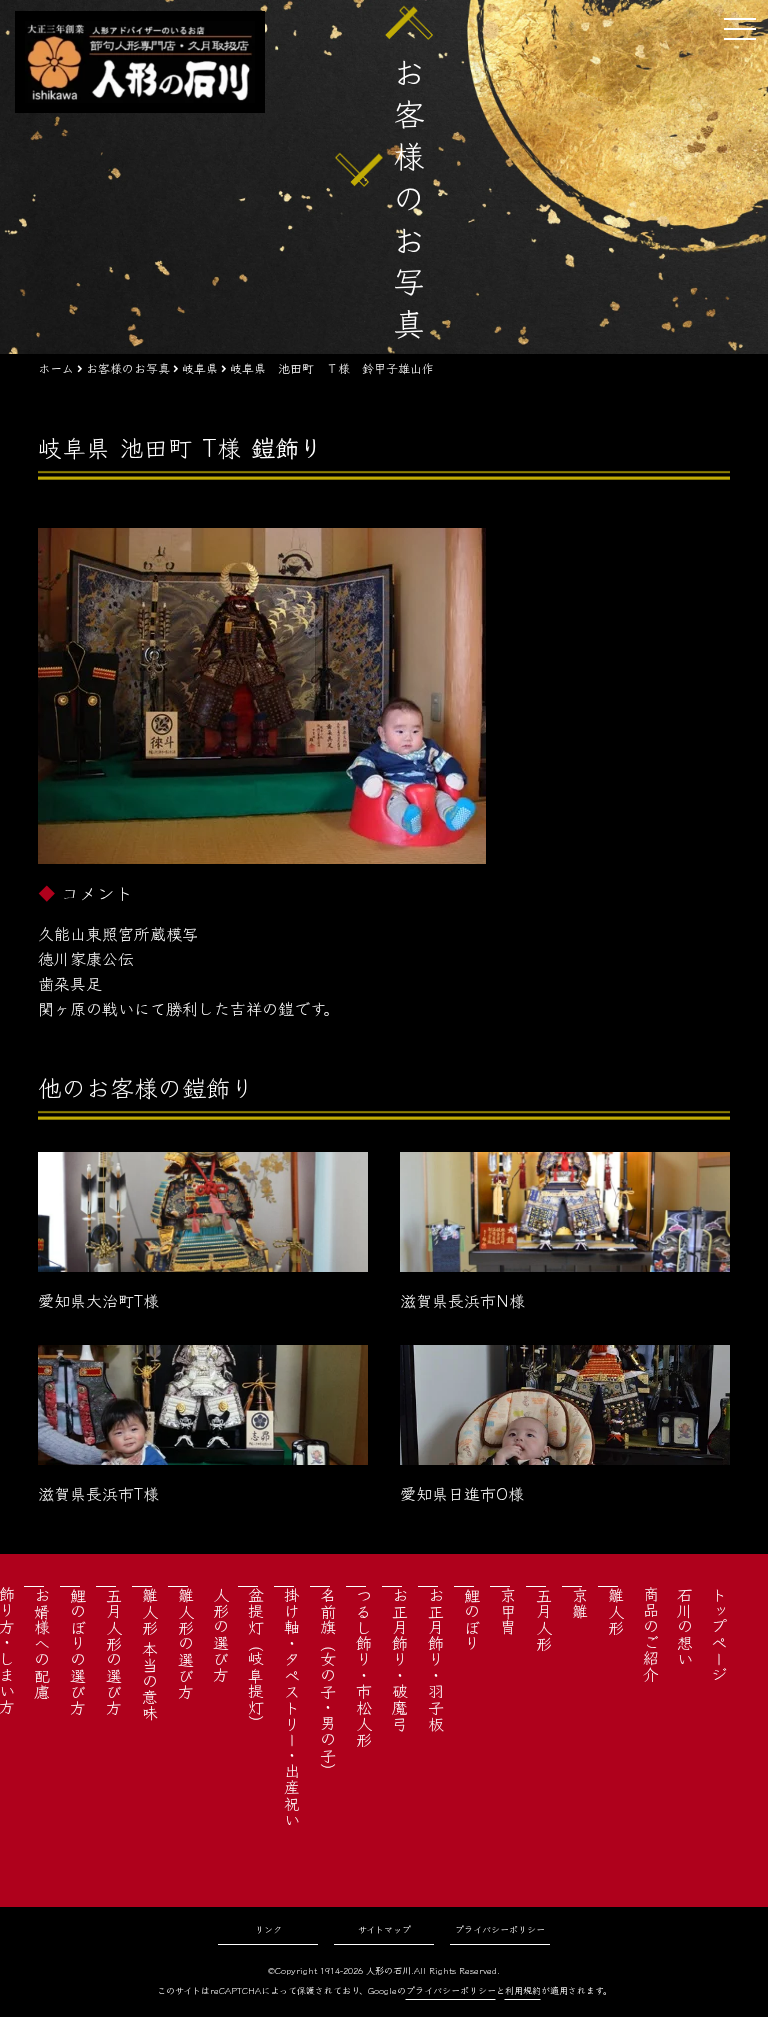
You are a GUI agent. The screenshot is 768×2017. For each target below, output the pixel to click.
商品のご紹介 (651, 1634)
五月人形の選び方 (114, 1651)
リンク (268, 1929)
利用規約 (523, 1990)
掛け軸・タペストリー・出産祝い (292, 1707)
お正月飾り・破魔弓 (400, 1659)
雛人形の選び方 (186, 1643)
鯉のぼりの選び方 (78, 1651)
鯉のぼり (472, 1619)
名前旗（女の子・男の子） (328, 1683)
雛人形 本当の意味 (150, 1654)
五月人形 (544, 1619)
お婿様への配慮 (42, 1643)
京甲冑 (508, 1611)
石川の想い (685, 1626)
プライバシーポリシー (500, 1929)
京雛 (580, 1603)
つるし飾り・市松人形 (364, 1667)
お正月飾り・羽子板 (436, 1659)
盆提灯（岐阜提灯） (256, 1659)
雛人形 (616, 1611)
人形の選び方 (221, 1634)
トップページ (719, 1634)
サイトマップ (384, 1929)
